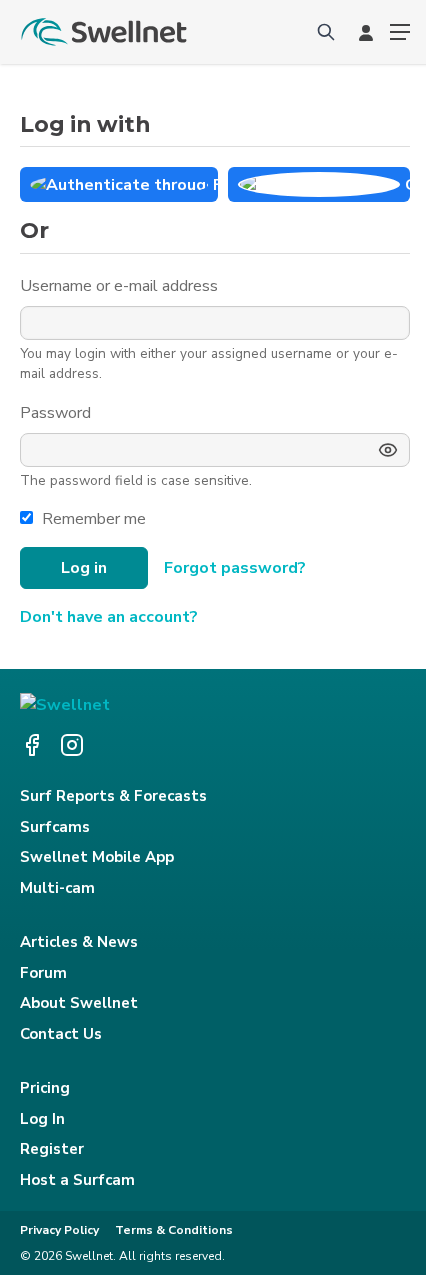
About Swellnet (79, 1003)
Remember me (94, 519)
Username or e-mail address (121, 286)
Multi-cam (57, 888)
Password (57, 413)
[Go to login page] (366, 32)
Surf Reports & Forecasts (113, 796)
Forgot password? (235, 568)
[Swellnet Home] (105, 32)
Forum (43, 973)
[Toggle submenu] (400, 32)
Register (52, 1149)
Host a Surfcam (77, 1180)
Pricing (45, 1088)
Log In (42, 1119)
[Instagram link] (72, 745)
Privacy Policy (59, 1230)
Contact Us (61, 1034)
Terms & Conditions (174, 1230)
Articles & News (79, 942)
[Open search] (326, 32)
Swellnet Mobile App (97, 857)
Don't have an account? (109, 617)
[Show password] (388, 450)
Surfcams (55, 827)
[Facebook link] (32, 745)
